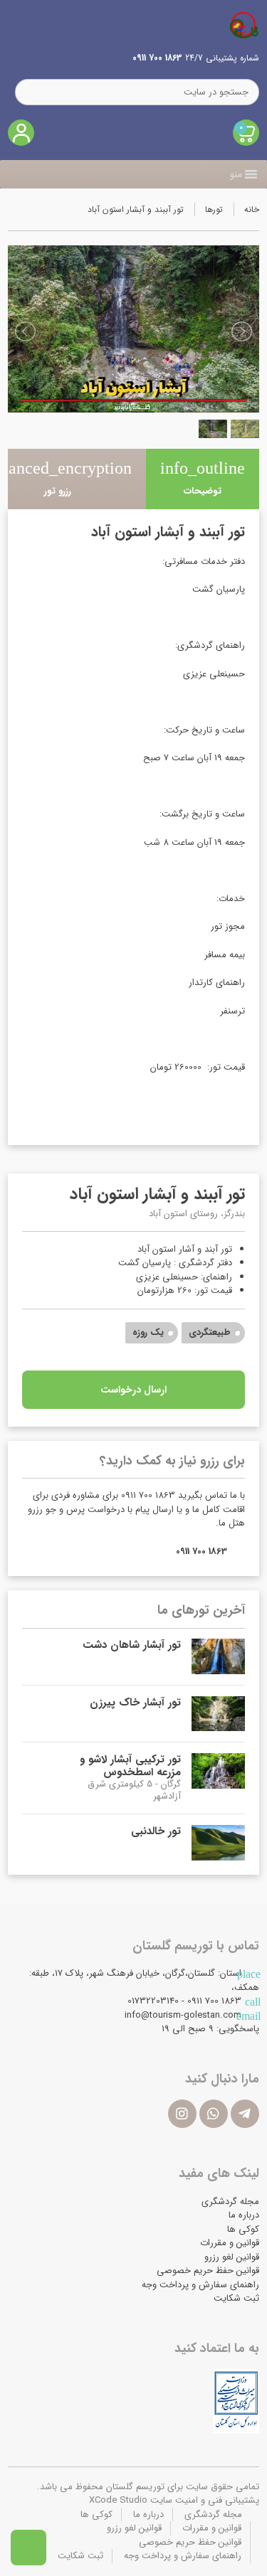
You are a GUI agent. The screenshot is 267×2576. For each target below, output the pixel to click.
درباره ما (244, 2215)
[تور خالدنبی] (218, 1843)
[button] (236, 174)
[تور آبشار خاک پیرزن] (218, 1714)
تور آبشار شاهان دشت (132, 1645)
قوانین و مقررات (230, 2243)
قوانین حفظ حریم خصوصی (208, 2271)
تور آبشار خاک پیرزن (135, 1703)
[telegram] (245, 2114)
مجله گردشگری (230, 2202)
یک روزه (148, 1332)
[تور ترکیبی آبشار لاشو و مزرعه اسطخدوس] (218, 1778)
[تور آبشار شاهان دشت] (218, 1656)
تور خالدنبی (156, 1831)
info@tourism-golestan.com (183, 2015)
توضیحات (203, 479)
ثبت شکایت (236, 2298)
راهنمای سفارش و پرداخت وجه (200, 2285)
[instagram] (182, 2114)
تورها (214, 209)
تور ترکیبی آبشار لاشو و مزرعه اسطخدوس (130, 1766)
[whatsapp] (214, 2114)
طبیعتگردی (210, 1332)
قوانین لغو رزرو (232, 2257)
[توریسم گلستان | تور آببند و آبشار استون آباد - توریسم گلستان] (244, 25)
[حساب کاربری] (21, 133)
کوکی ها (243, 2229)
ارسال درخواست (133, 1390)
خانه (252, 209)
